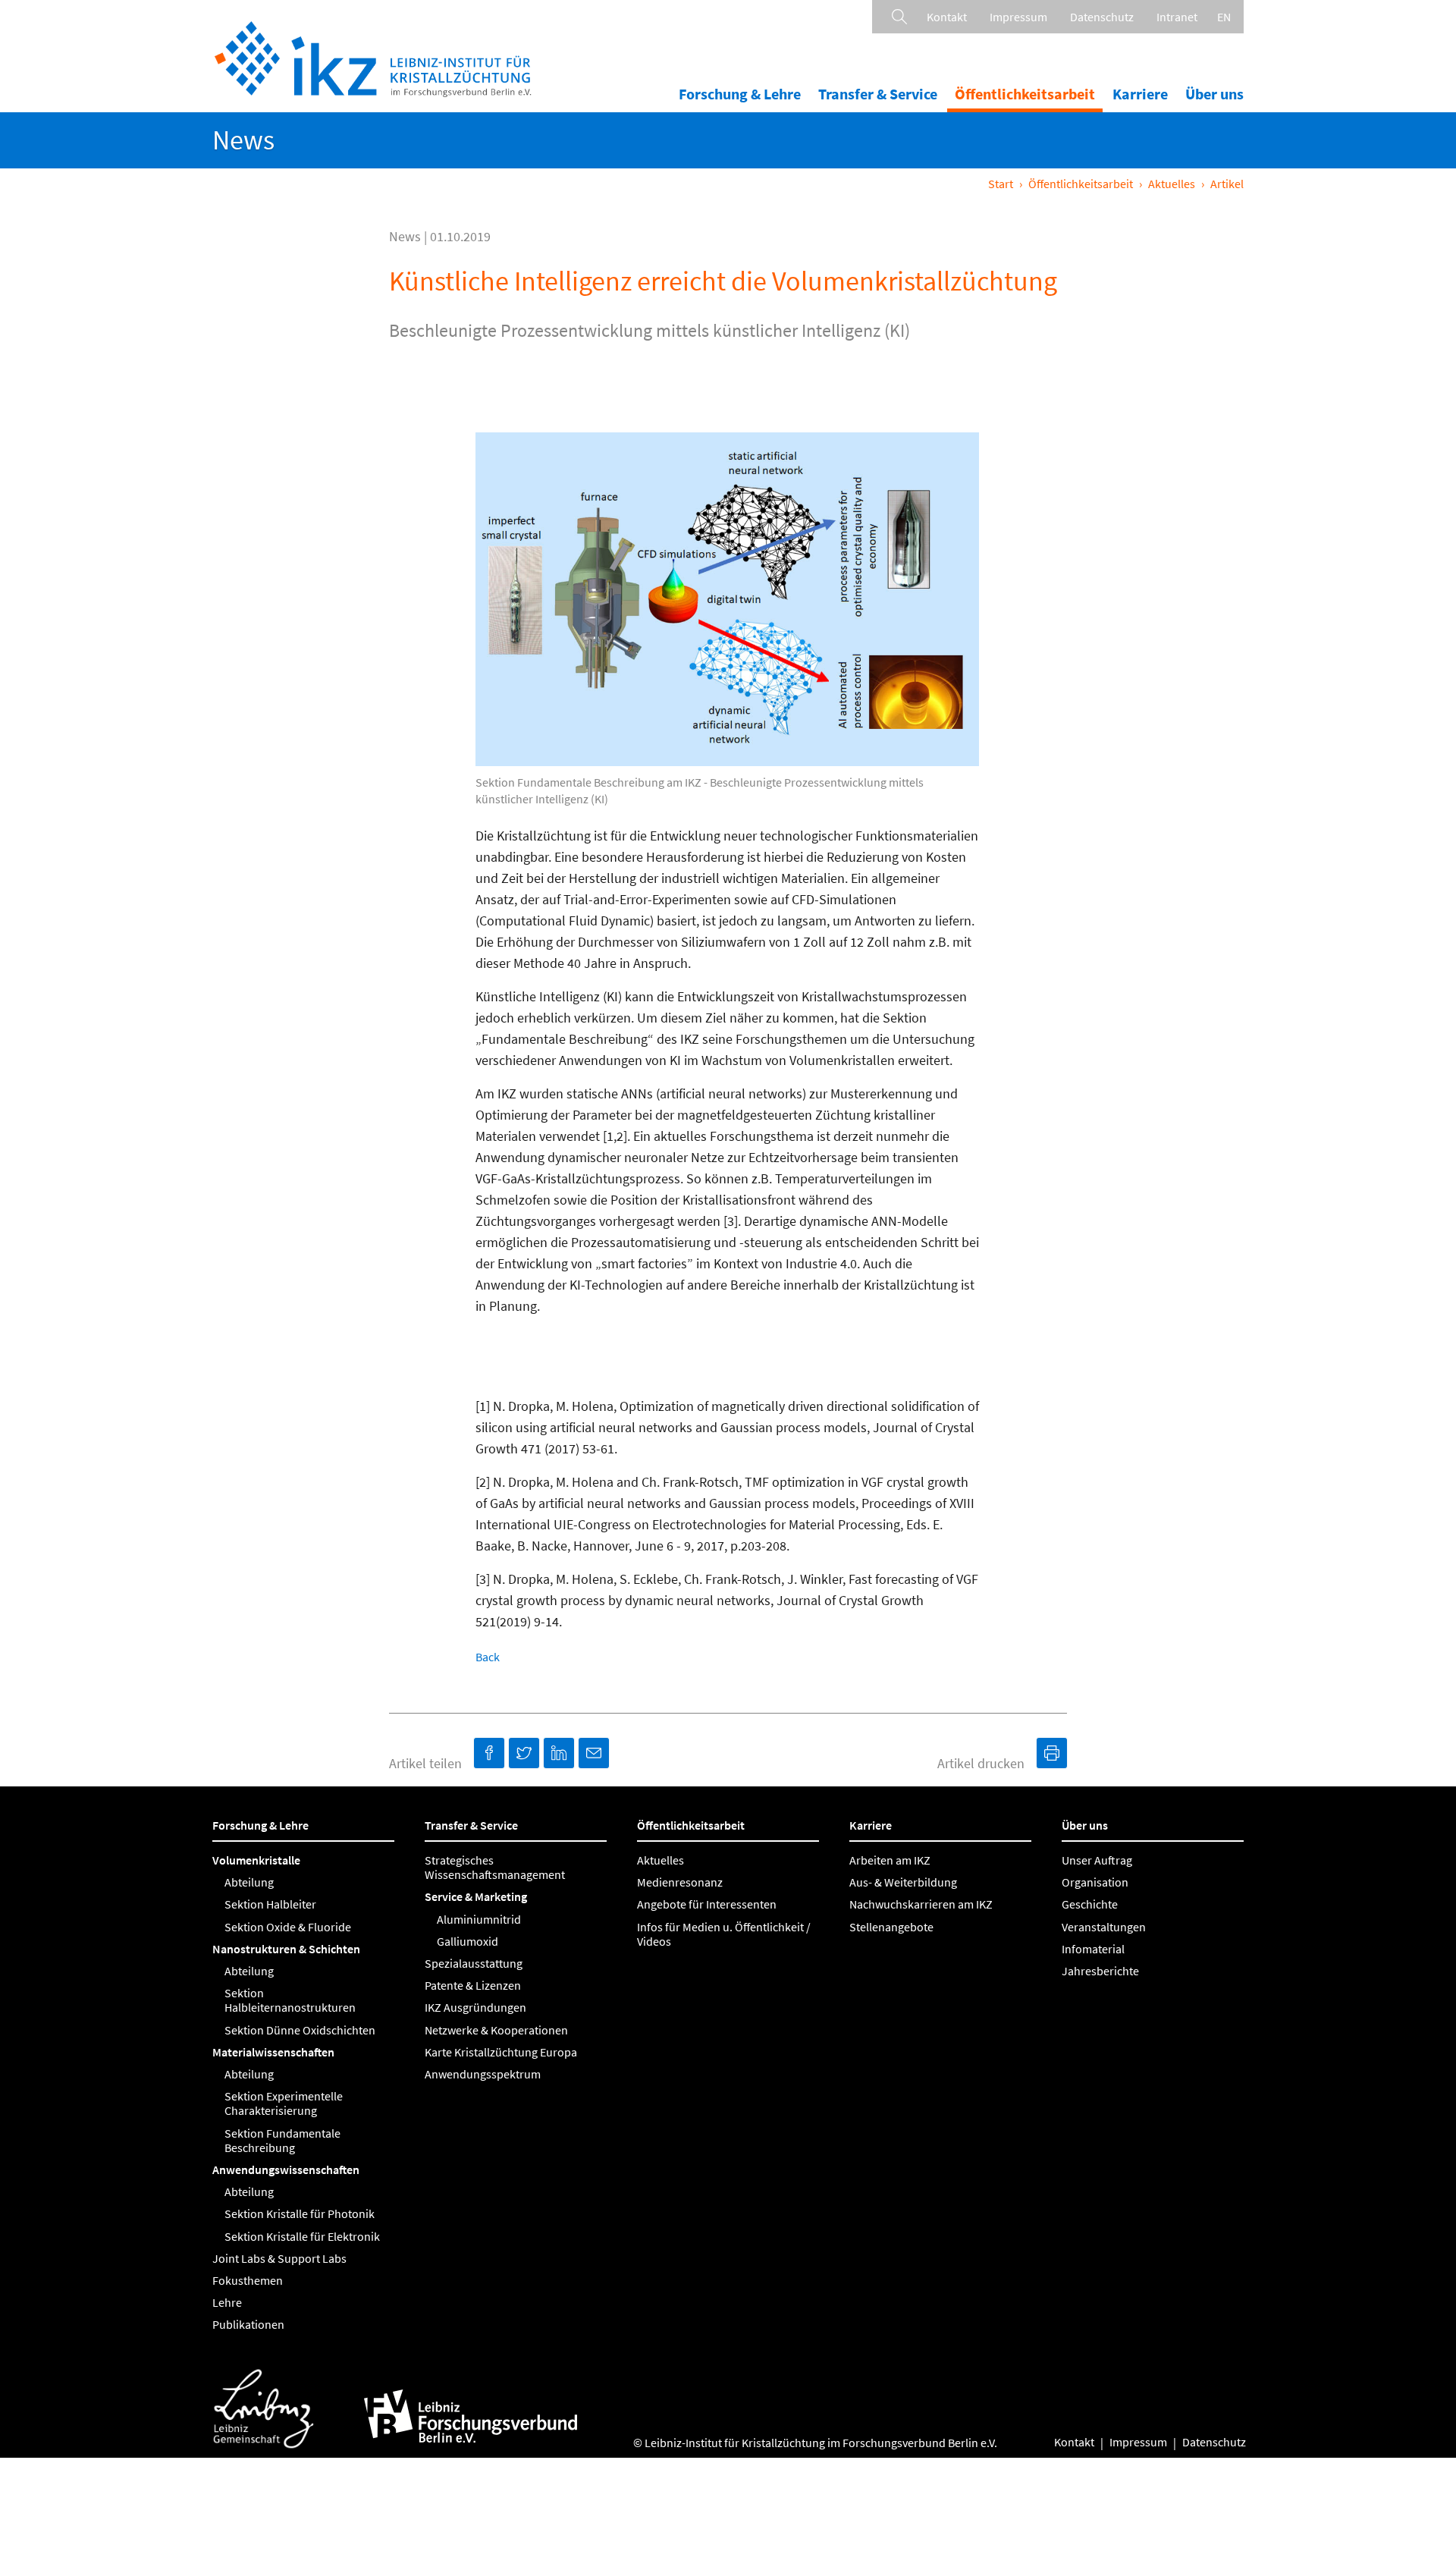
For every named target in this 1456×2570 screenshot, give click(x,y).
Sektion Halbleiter (270, 1904)
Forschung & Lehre (740, 94)
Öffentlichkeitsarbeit (1025, 94)
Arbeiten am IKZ (890, 1860)
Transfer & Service (878, 94)
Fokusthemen (248, 2280)
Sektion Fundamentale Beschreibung (282, 2140)
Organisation (1095, 1882)
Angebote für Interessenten (707, 1904)
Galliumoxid (468, 1941)
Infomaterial (1093, 1949)
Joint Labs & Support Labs (279, 2258)
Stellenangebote (891, 1927)
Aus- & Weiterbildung (903, 1882)
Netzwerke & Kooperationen (496, 2030)
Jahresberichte (1100, 1971)
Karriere (1140, 94)
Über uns (1214, 94)
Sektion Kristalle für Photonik (300, 2213)
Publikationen (248, 2324)
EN (1224, 17)
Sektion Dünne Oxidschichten (300, 2030)
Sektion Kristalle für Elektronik (302, 2236)
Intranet (1177, 17)
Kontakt (947, 17)
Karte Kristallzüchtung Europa (501, 2052)
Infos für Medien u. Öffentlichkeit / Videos (724, 1934)
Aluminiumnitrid (479, 1919)
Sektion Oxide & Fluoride (288, 1927)
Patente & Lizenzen (473, 1985)
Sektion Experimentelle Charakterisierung (284, 2103)
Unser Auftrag (1097, 1860)
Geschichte (1090, 1904)
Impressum (1018, 17)
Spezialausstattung (474, 1963)
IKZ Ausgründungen (475, 2007)
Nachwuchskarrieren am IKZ (921, 1904)
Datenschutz (1102, 17)
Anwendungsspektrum (483, 2074)
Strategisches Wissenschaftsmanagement (495, 1867)
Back (488, 1657)
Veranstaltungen (1104, 1927)
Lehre (227, 2302)
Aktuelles (1172, 184)
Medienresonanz (680, 1882)
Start (1001, 184)
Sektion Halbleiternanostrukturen (290, 2000)
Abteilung (249, 1882)
